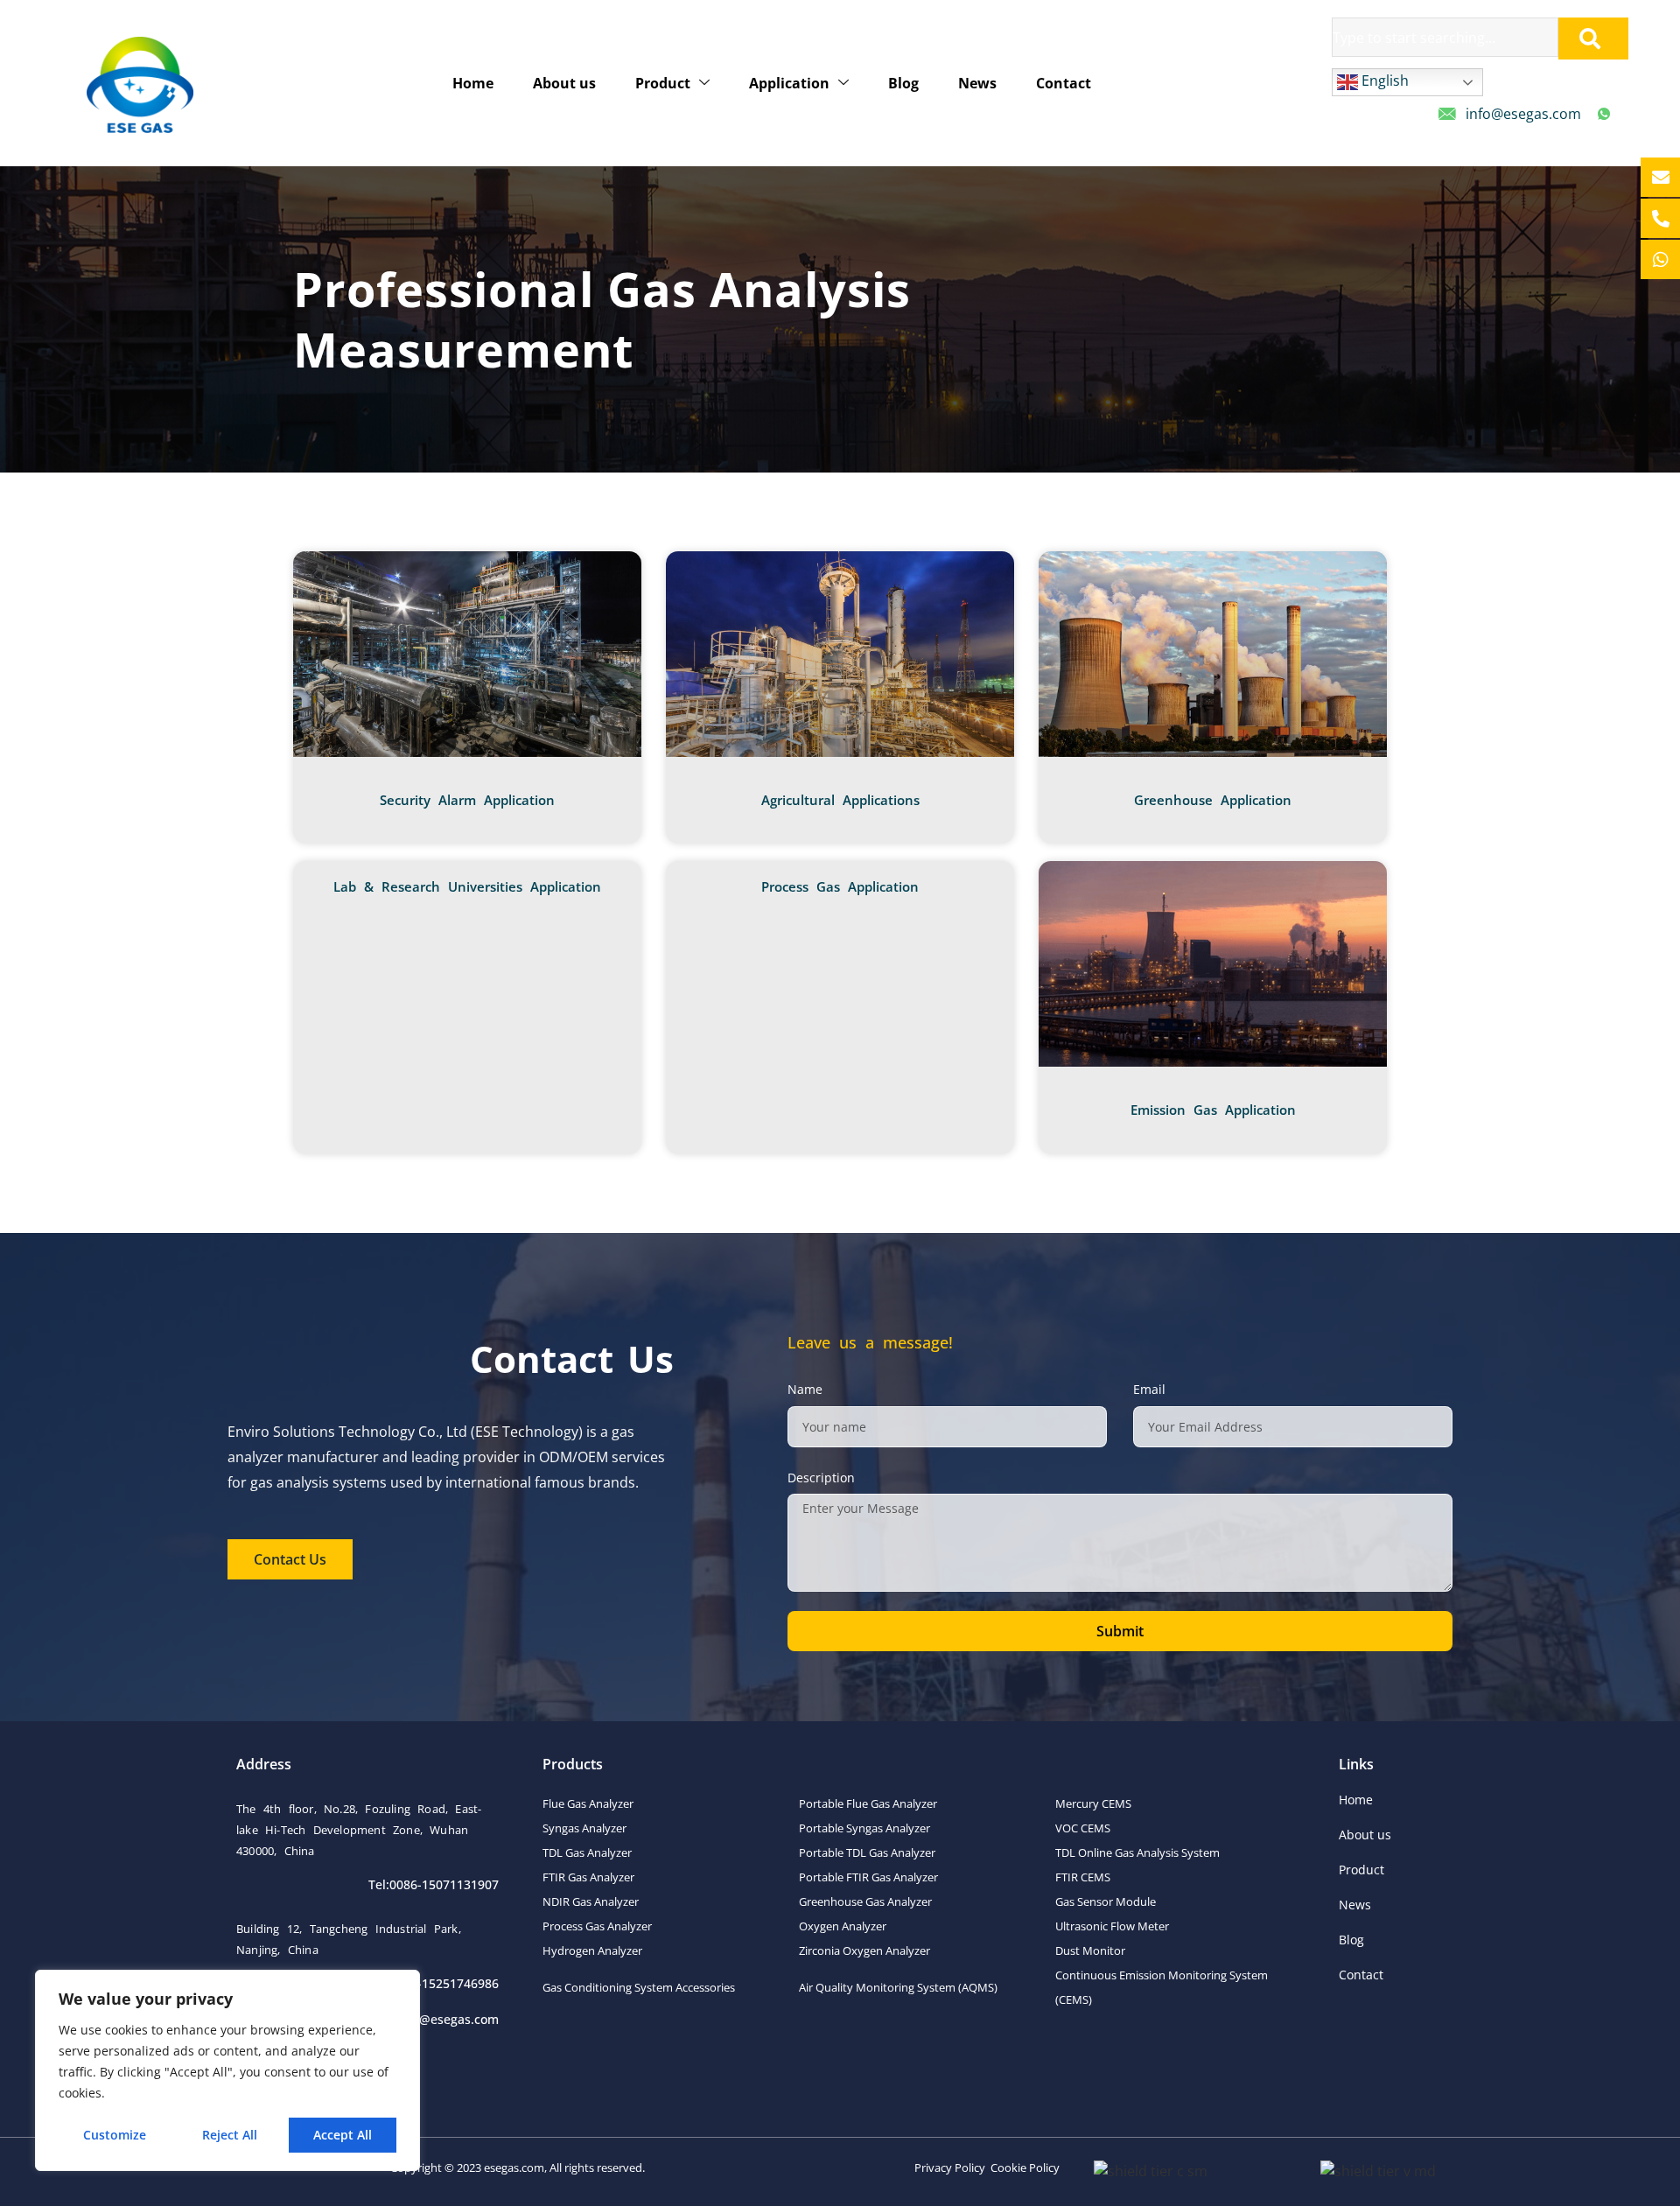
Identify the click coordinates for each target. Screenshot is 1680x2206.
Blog (903, 83)
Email (1149, 1389)
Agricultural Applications (840, 800)
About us (564, 83)
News (977, 83)
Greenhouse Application (1213, 800)
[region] (227, 2070)
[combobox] (1445, 37)
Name (805, 1389)
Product (663, 83)
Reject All (230, 2135)
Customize (115, 2135)
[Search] (1593, 39)
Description (821, 1478)
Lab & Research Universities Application (467, 886)
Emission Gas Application (1213, 1110)
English (1383, 81)
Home (473, 83)
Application (789, 83)
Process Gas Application (840, 886)
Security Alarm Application (467, 800)
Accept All (343, 2135)
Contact (1064, 83)
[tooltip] (1660, 177)
